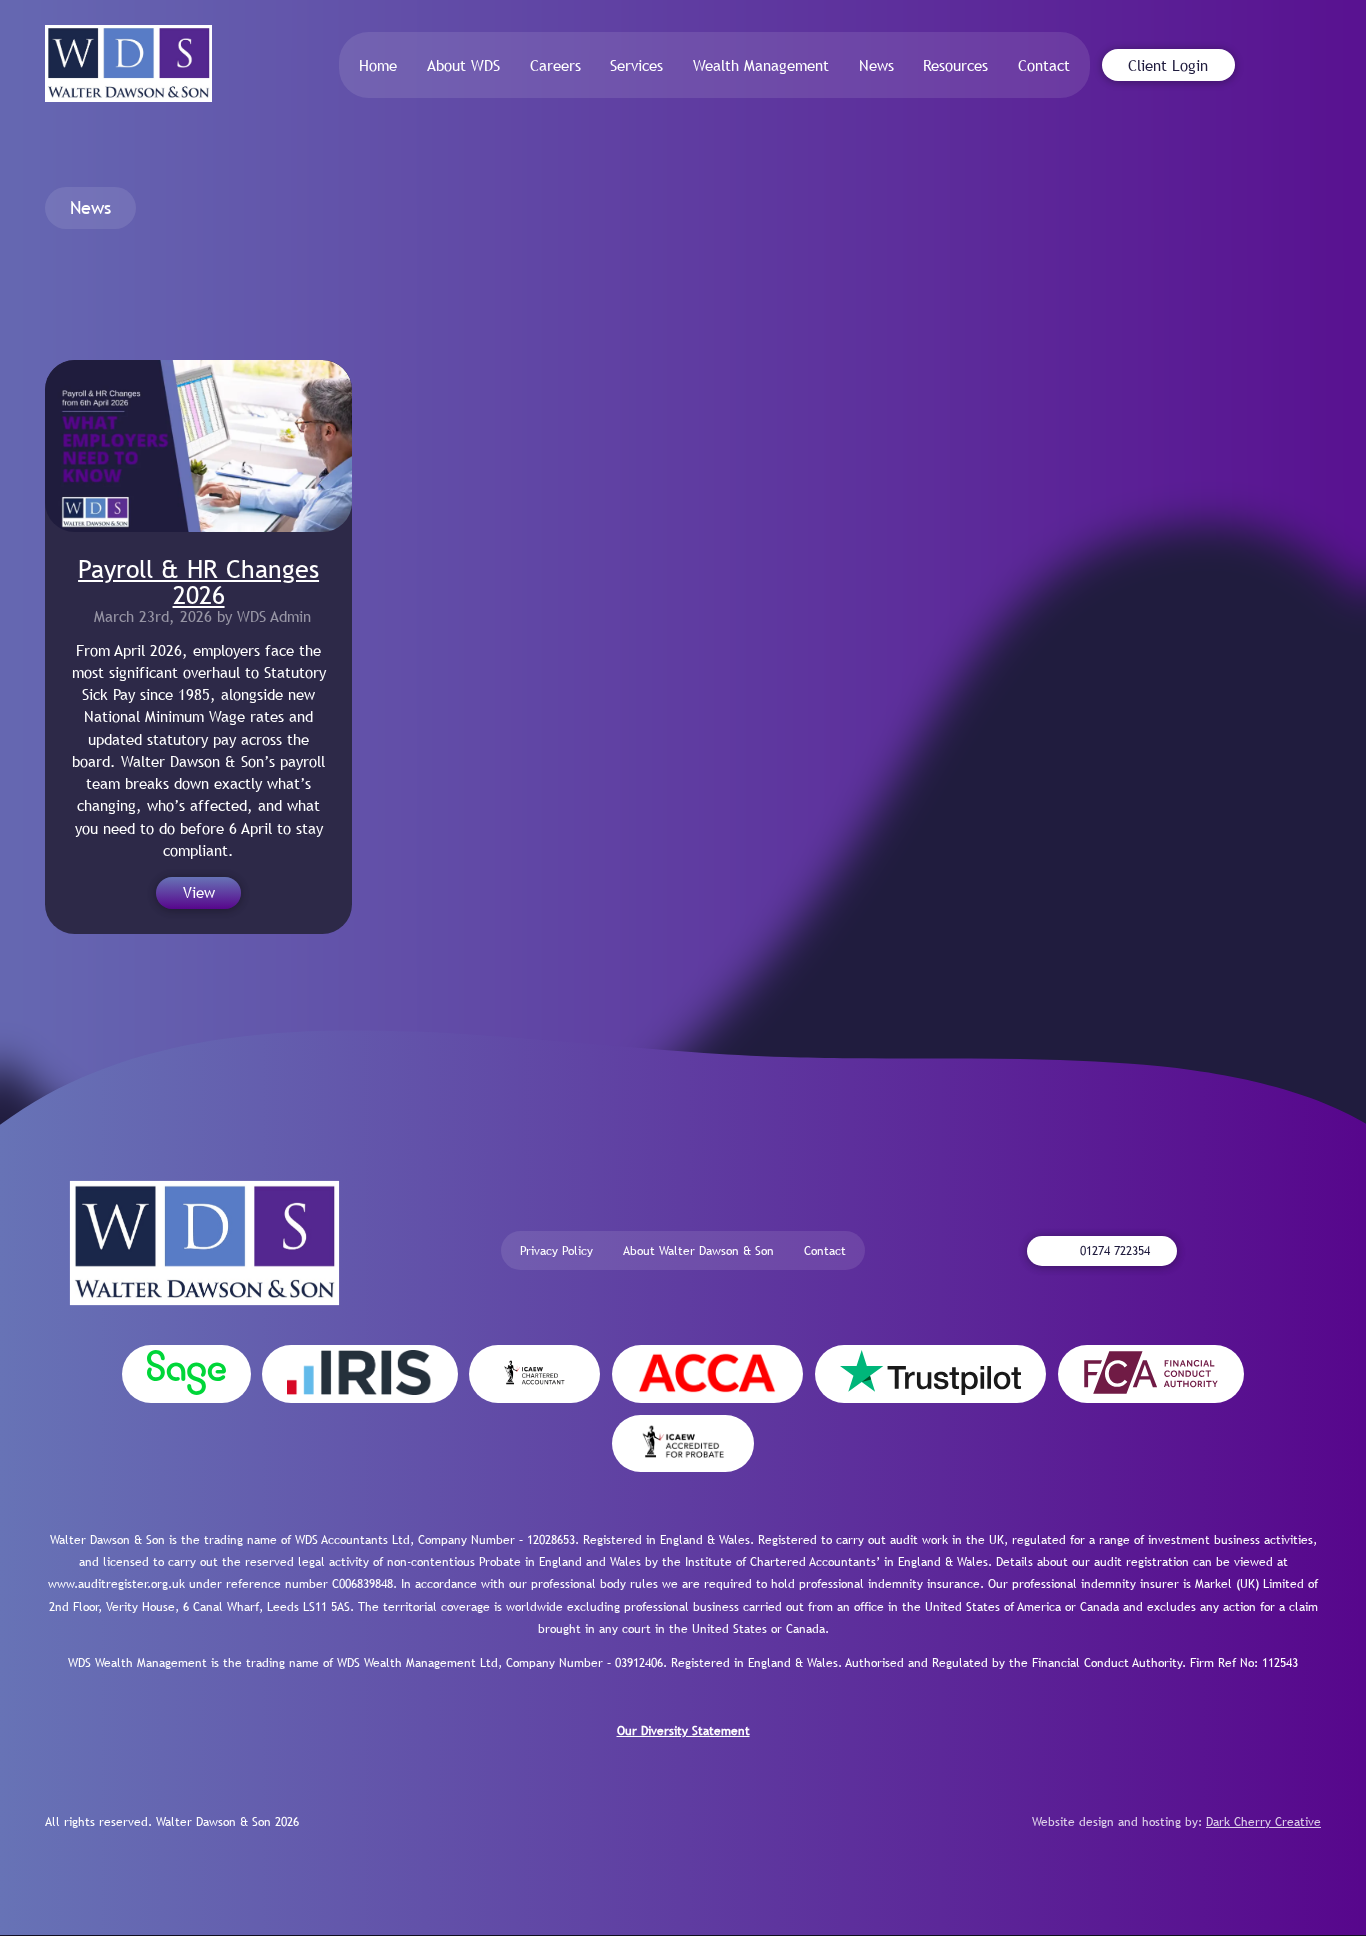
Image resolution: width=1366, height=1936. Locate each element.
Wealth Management (761, 65)
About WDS (463, 65)
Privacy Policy (556, 1251)
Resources (955, 65)
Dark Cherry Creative (1263, 1822)
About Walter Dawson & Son (698, 1251)
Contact (1044, 65)
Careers (555, 65)
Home (378, 65)
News (876, 65)
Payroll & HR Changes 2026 (198, 581)
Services (636, 65)
